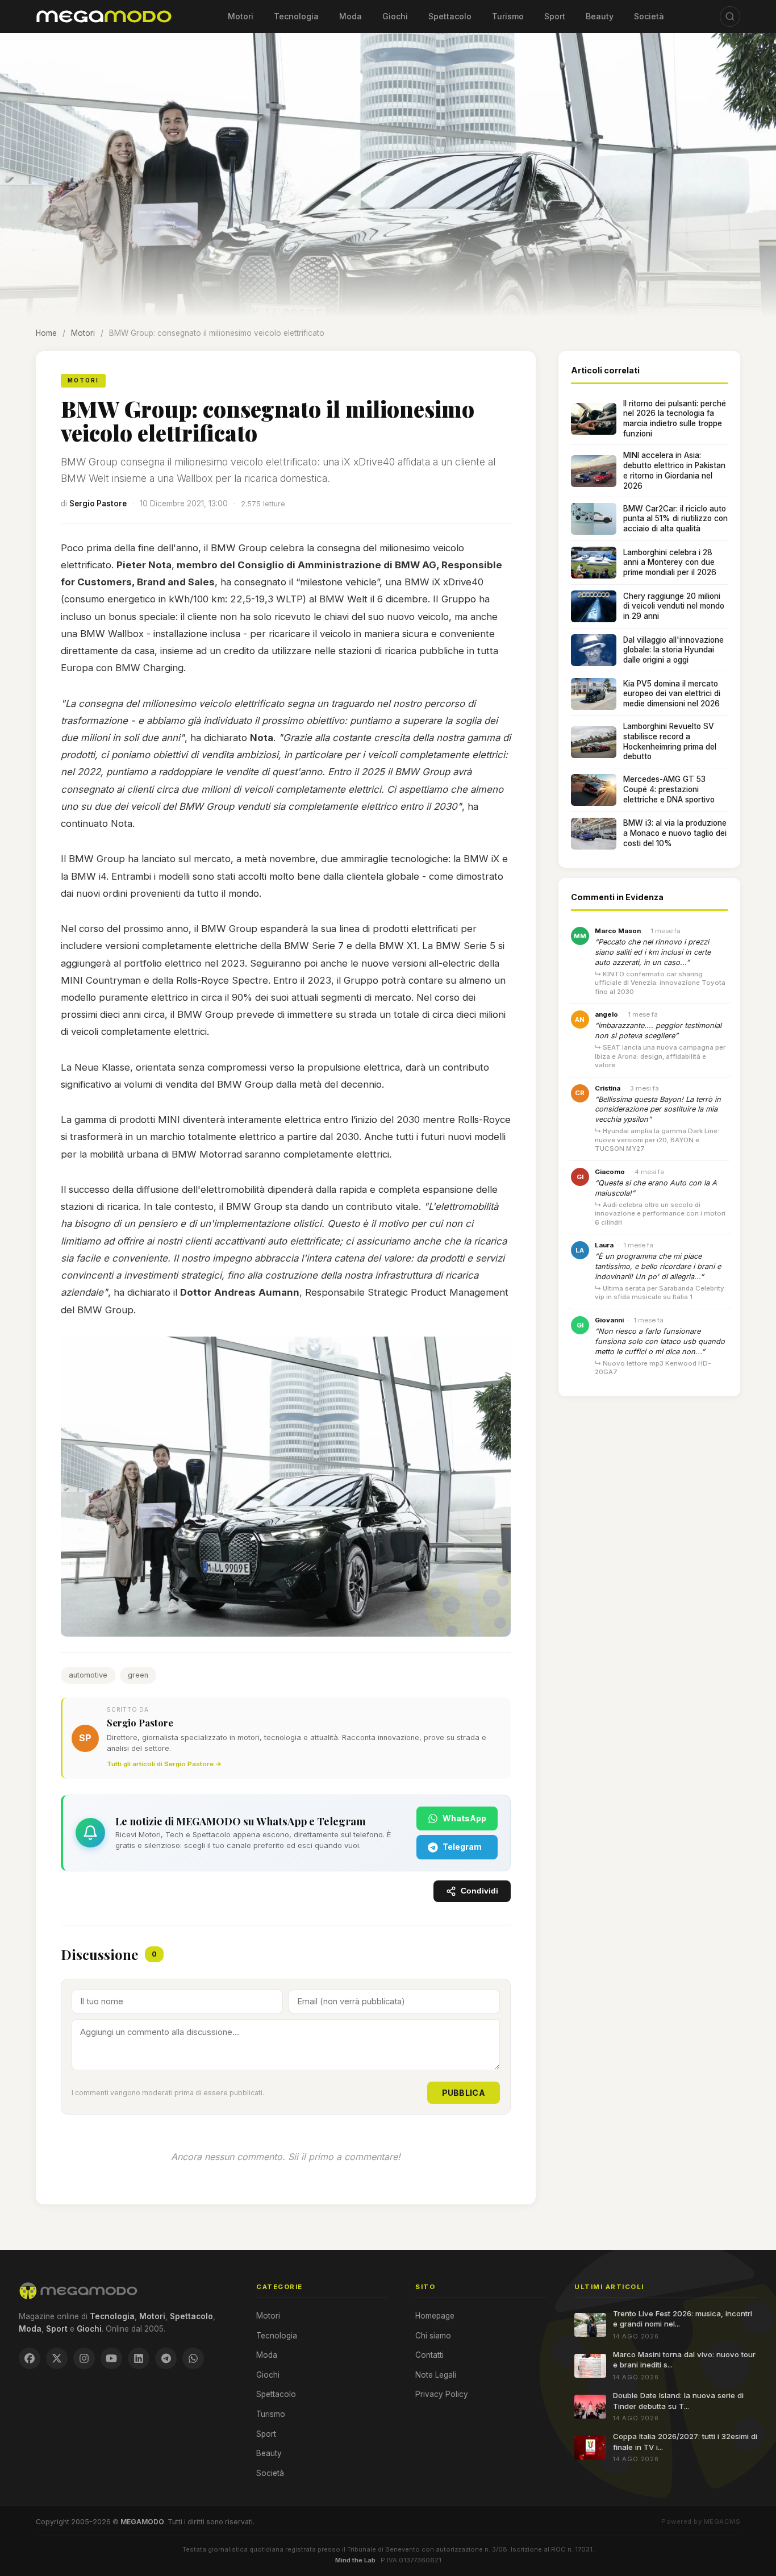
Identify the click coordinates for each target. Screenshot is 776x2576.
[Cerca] (730, 16)
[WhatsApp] (193, 2358)
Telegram (462, 1847)
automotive (88, 1675)
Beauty (600, 16)
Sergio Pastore (98, 503)
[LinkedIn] (139, 2358)
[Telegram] (166, 2358)
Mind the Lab (355, 2560)
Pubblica (464, 2093)
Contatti (429, 2355)
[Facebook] (30, 2358)
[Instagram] (84, 2358)
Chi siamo (433, 2336)
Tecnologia (296, 16)
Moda (351, 16)
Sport (555, 16)
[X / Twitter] (57, 2358)
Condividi (479, 1891)
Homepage (435, 2316)
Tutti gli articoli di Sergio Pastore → (164, 1764)
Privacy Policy (442, 2394)
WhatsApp (464, 1818)
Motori (241, 16)
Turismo (508, 16)
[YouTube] (111, 2358)
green (138, 1675)
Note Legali (436, 2375)
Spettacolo (450, 16)
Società (649, 16)
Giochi (395, 16)
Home (46, 333)
